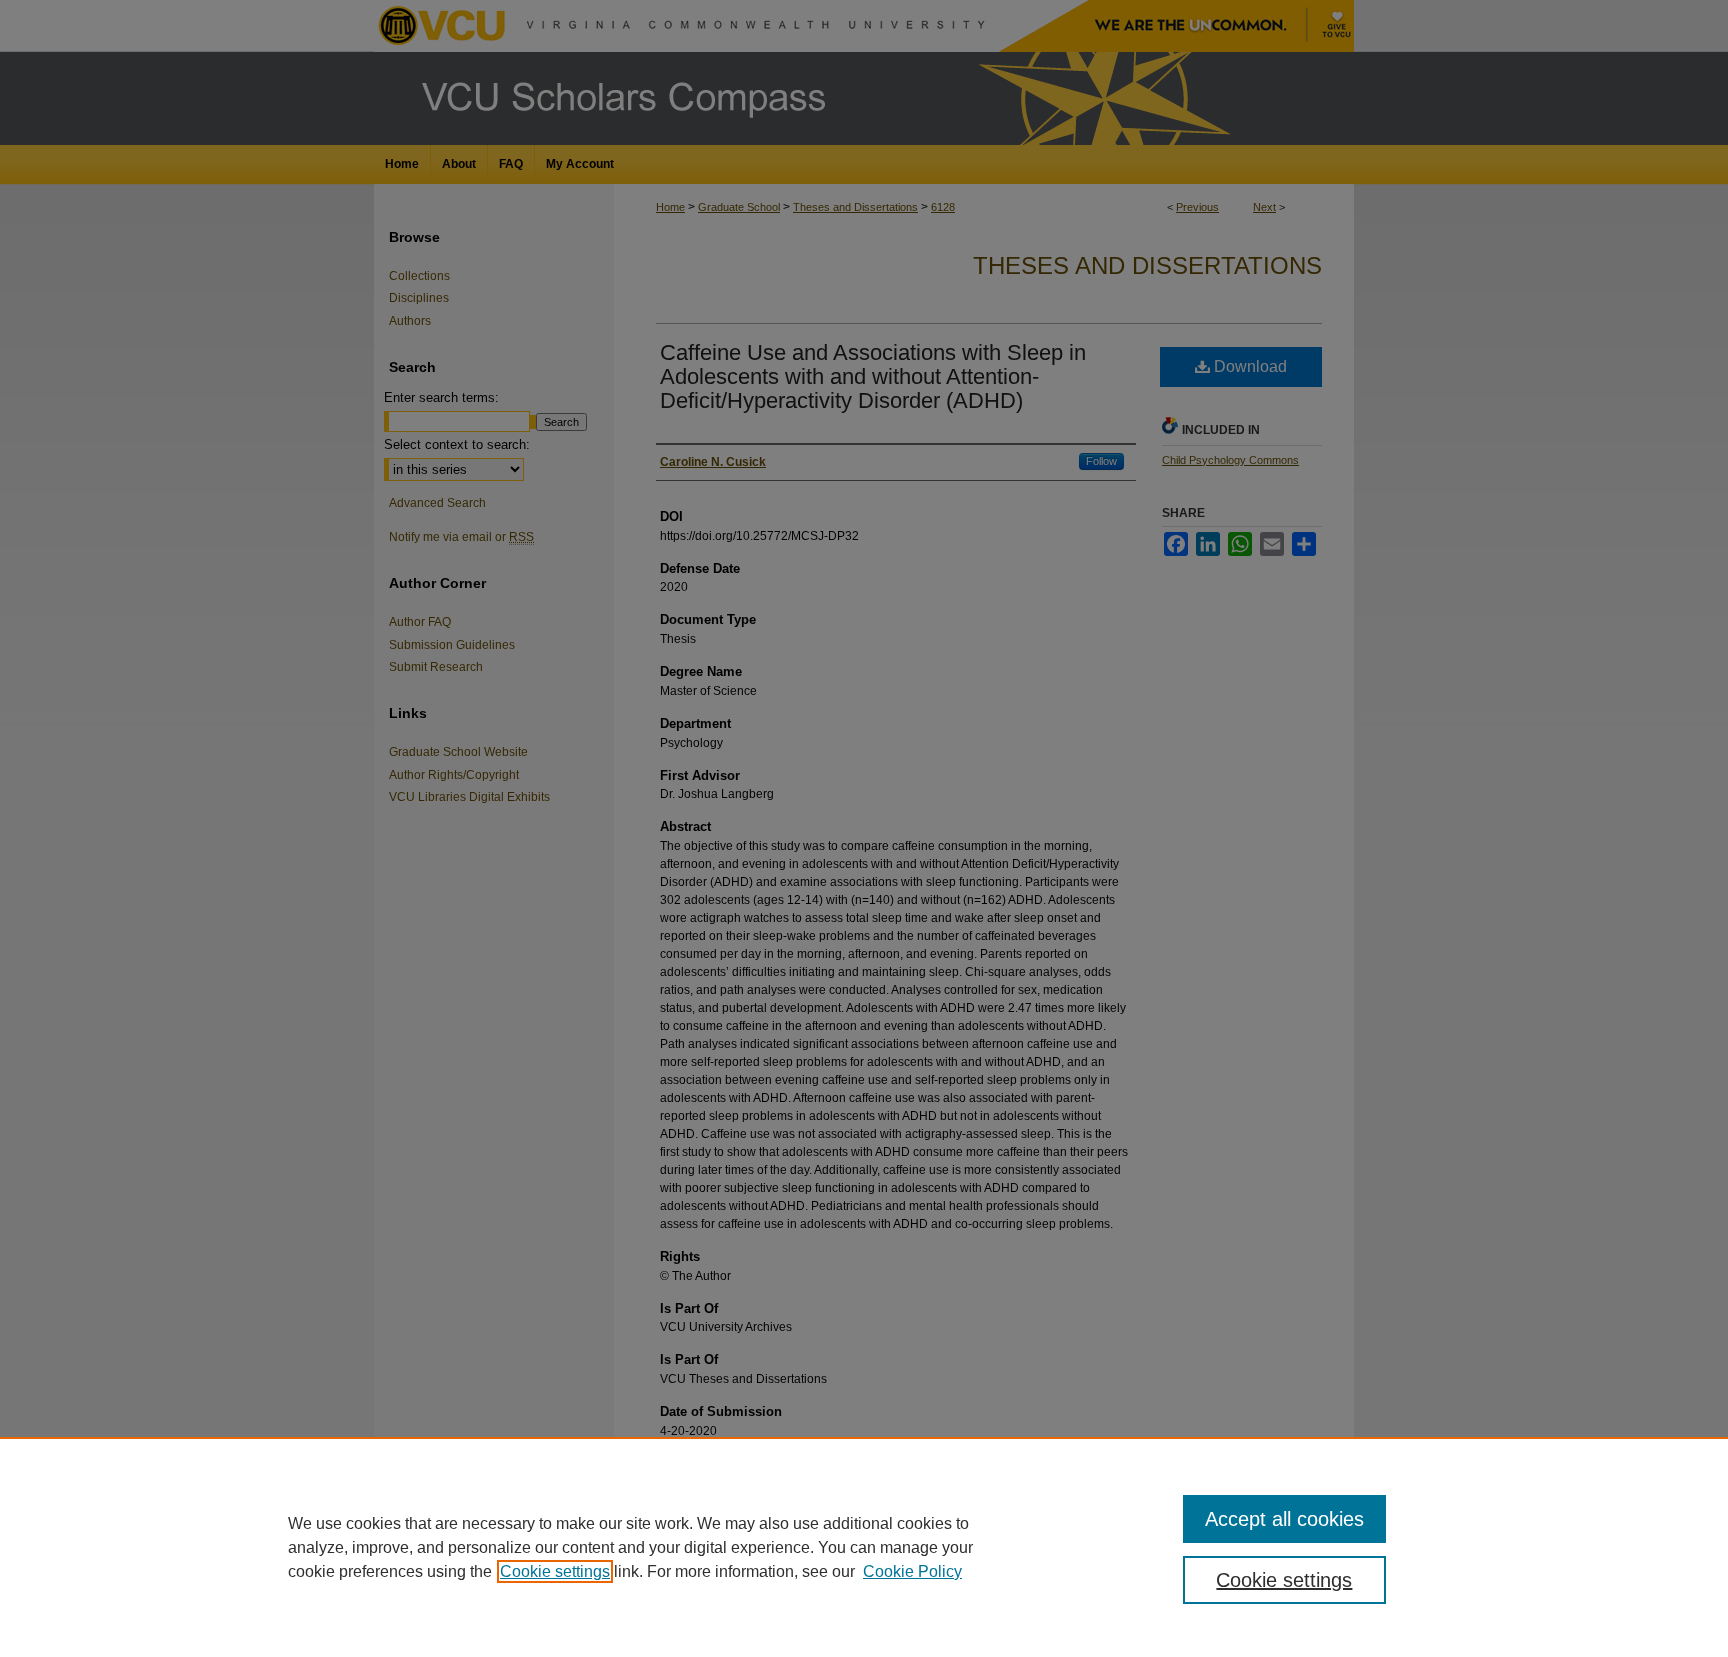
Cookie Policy (912, 1571)
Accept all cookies (1284, 1519)
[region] (864, 1547)
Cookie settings (555, 1571)
